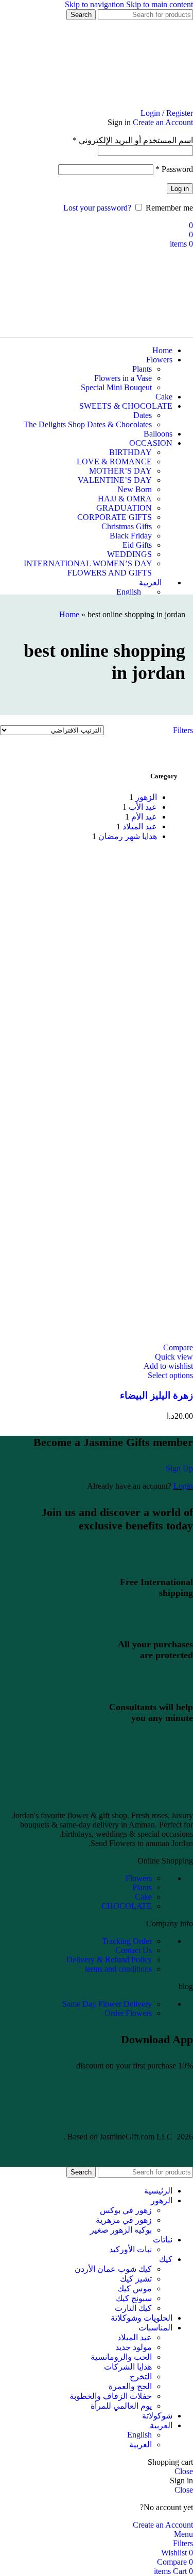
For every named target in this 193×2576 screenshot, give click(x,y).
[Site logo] (134, 104)
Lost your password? (97, 208)
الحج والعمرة (130, 2386)
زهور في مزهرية (124, 2220)
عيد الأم (144, 817)
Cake (143, 1897)
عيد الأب (143, 807)
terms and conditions (118, 1969)
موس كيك (135, 2288)
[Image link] (97, 1798)
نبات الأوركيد (130, 2249)
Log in (180, 189)
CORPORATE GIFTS (115, 517)
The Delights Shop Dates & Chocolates (88, 424)
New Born (135, 489)
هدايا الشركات (128, 2367)
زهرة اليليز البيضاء (156, 1395)
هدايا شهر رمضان (128, 836)
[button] (170, 1375)
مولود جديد (134, 2347)
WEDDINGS (129, 554)
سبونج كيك (134, 2298)
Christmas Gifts (127, 526)
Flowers (139, 1878)
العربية (141, 2444)
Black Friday (131, 536)
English (139, 2435)
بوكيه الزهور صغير (121, 2230)
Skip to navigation (95, 4)
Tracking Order (127, 1941)
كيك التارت (133, 2308)
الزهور (146, 797)
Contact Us (134, 1950)
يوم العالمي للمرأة (121, 2406)
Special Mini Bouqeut (116, 387)
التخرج (141, 2377)
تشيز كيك (136, 2279)
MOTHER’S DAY (120, 471)
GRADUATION (124, 508)
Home (69, 614)
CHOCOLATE (127, 1906)
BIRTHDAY (130, 452)
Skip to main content (160, 4)
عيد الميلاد (140, 826)
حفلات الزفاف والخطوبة (111, 2396)
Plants (142, 369)
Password (174, 169)
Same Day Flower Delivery (107, 2004)
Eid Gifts (137, 545)
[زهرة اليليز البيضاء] (97, 1076)
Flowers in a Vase (123, 378)
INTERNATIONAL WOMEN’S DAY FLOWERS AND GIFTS (88, 568)
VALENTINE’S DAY (115, 480)
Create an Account (163, 122)
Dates (143, 415)
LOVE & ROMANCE (114, 462)
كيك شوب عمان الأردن (113, 2269)
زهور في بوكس (126, 2210)
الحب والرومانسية (121, 2357)
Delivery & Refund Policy (109, 1960)
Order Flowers (128, 2013)
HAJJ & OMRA (125, 499)
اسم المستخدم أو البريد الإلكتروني (133, 140)
